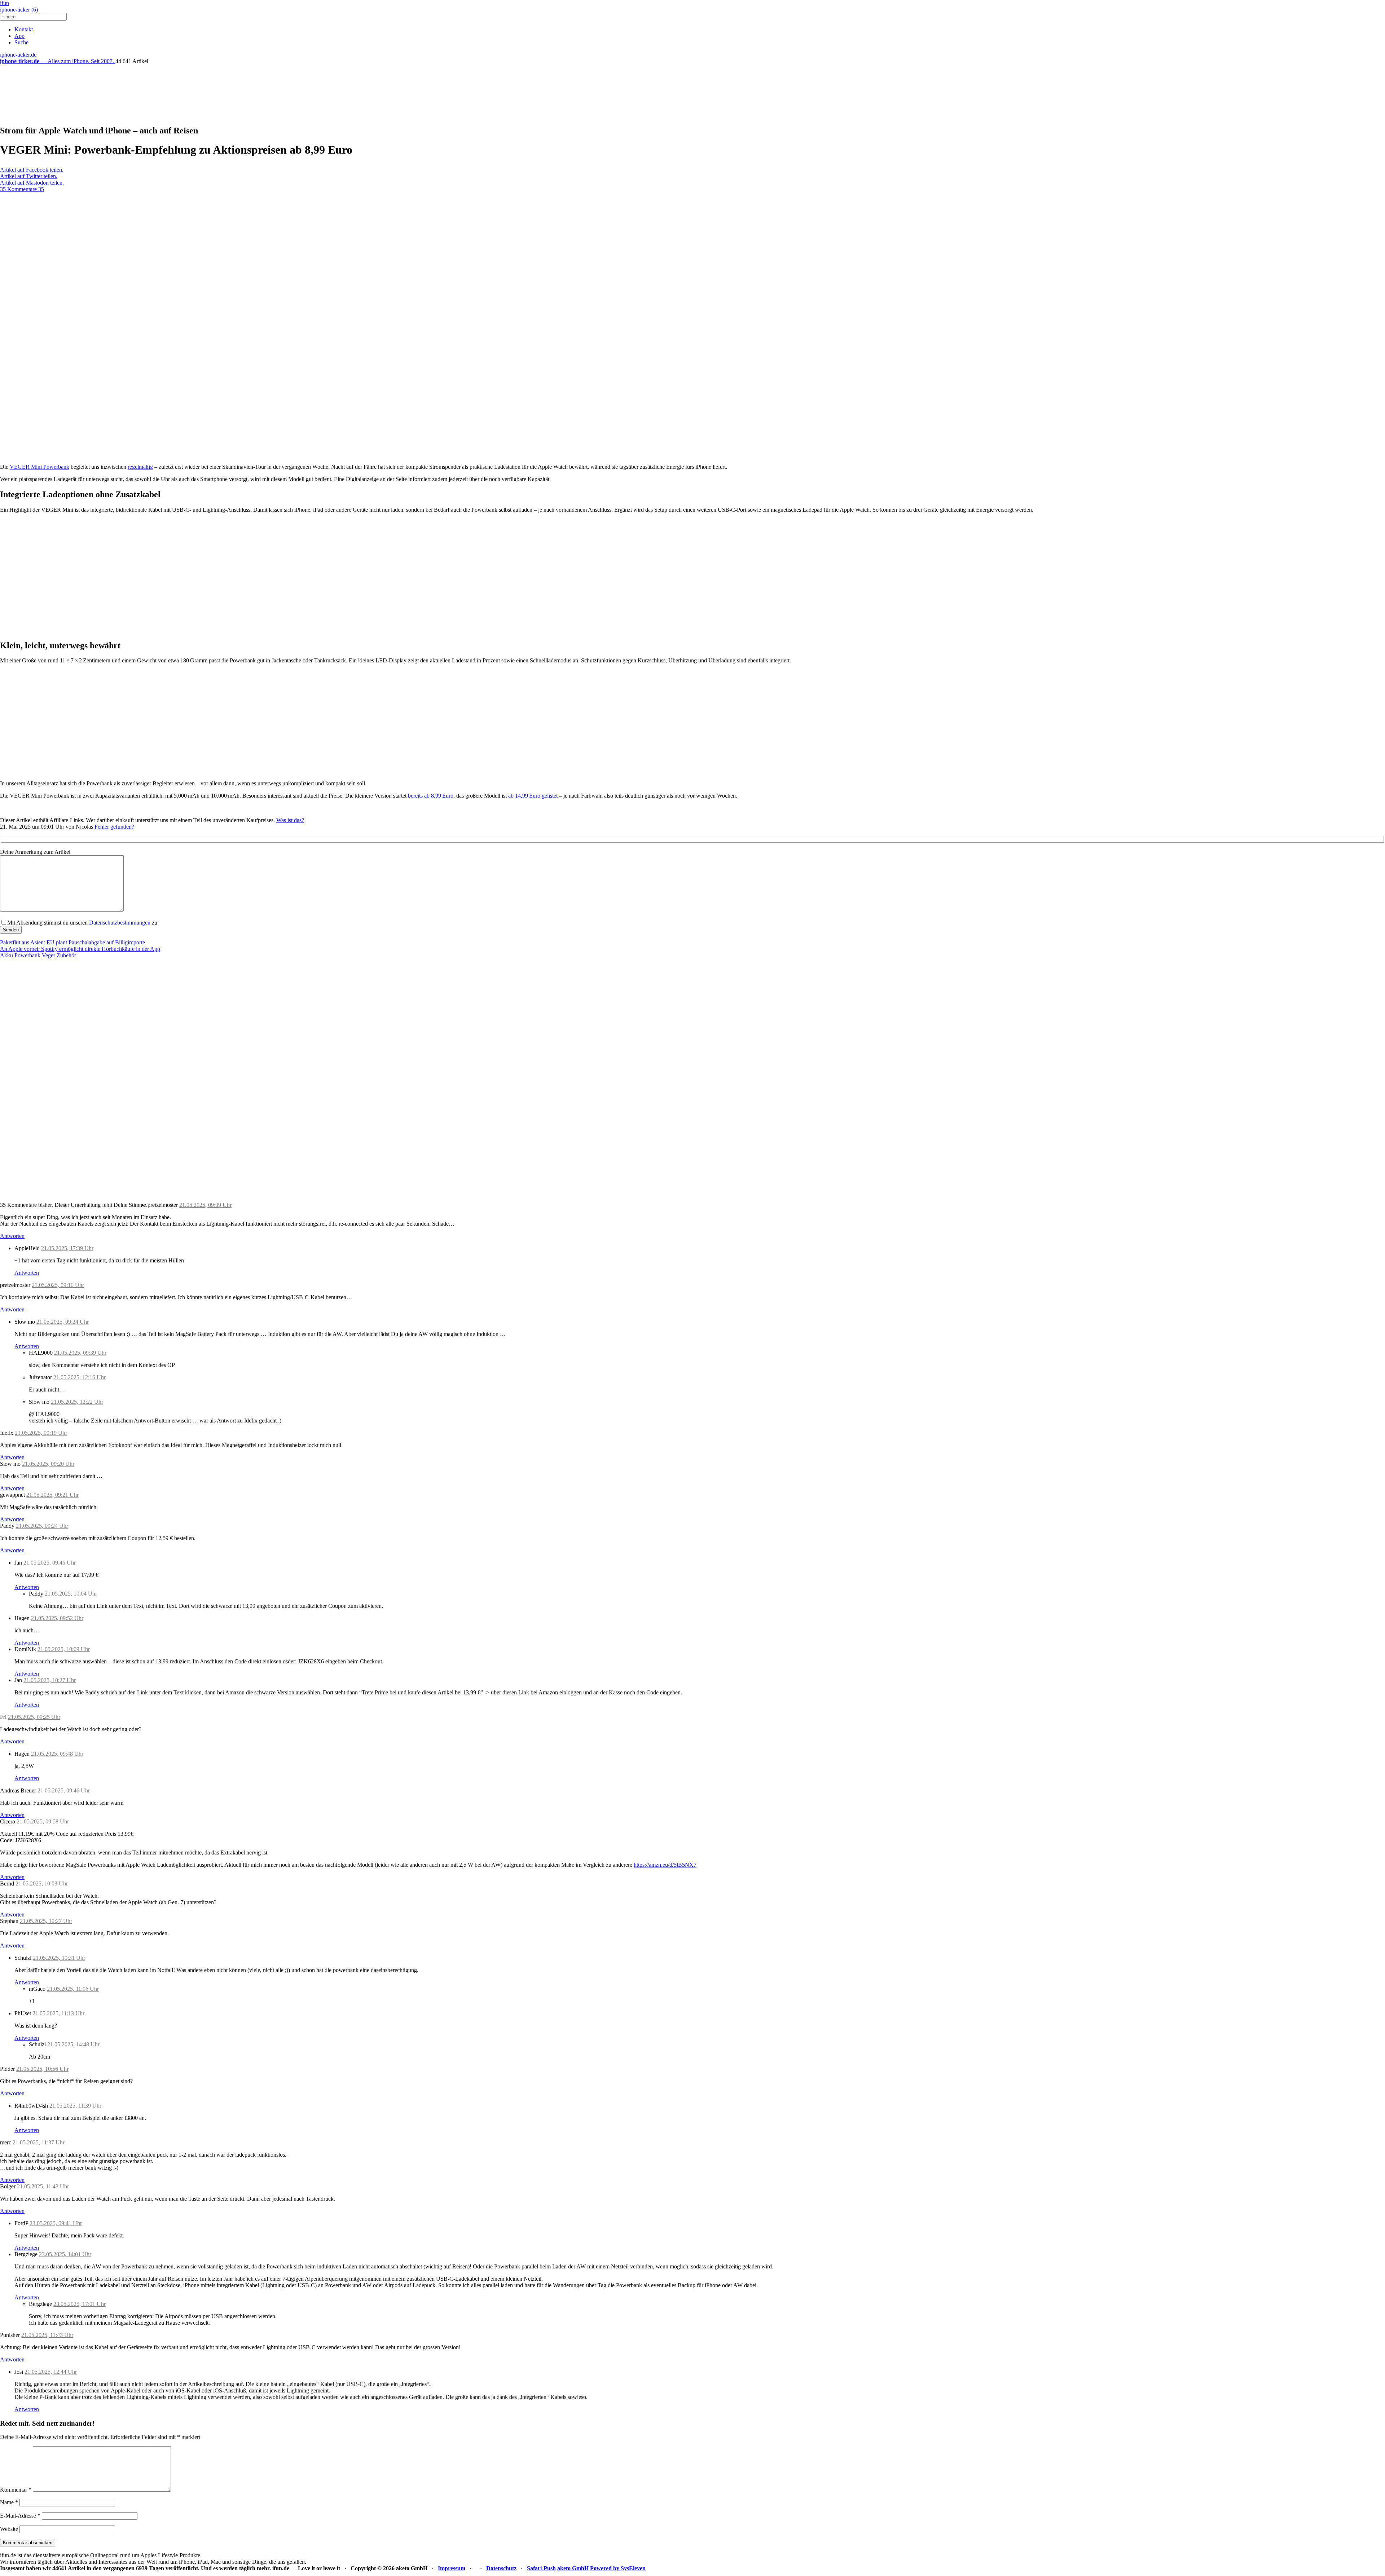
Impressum (452, 2568)
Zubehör (66, 955)
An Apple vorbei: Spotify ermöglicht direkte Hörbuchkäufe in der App (80, 949)
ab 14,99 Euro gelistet (533, 796)
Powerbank (27, 955)
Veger (49, 955)
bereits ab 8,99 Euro (431, 796)
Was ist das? (290, 820)
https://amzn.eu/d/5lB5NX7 (665, 1865)
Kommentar (16, 2490)
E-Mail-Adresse (20, 2516)
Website (9, 2529)
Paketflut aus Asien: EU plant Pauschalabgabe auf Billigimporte (72, 942)
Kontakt (24, 29)
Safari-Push (541, 2568)
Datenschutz (501, 2568)
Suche (21, 42)
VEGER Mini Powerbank (39, 467)
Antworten (12, 1236)
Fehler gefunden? (114, 827)
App (19, 36)
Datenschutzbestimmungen (120, 923)
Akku (6, 955)
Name (9, 2502)
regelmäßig (140, 467)
